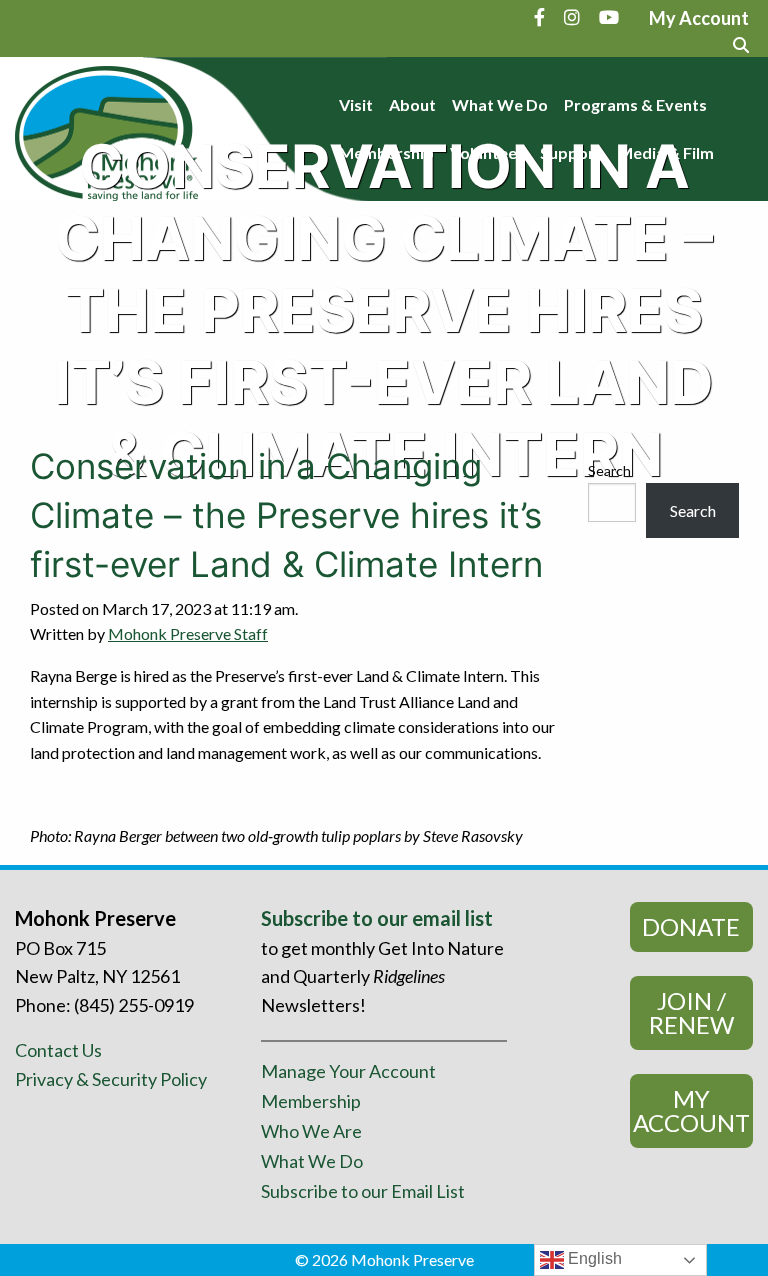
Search (609, 470)
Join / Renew (691, 1012)
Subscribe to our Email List (363, 1191)
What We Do (500, 104)
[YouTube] (609, 17)
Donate (691, 926)
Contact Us (58, 1050)
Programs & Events (635, 104)
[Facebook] (539, 17)
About (412, 104)
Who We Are (311, 1131)
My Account (691, 1110)
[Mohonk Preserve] (106, 126)
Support (571, 152)
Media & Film (666, 152)
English (593, 1258)
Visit (356, 104)
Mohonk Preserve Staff (188, 633)
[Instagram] (572, 17)
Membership (386, 152)
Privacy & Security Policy (111, 1079)
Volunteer (487, 152)
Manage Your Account (348, 1071)
